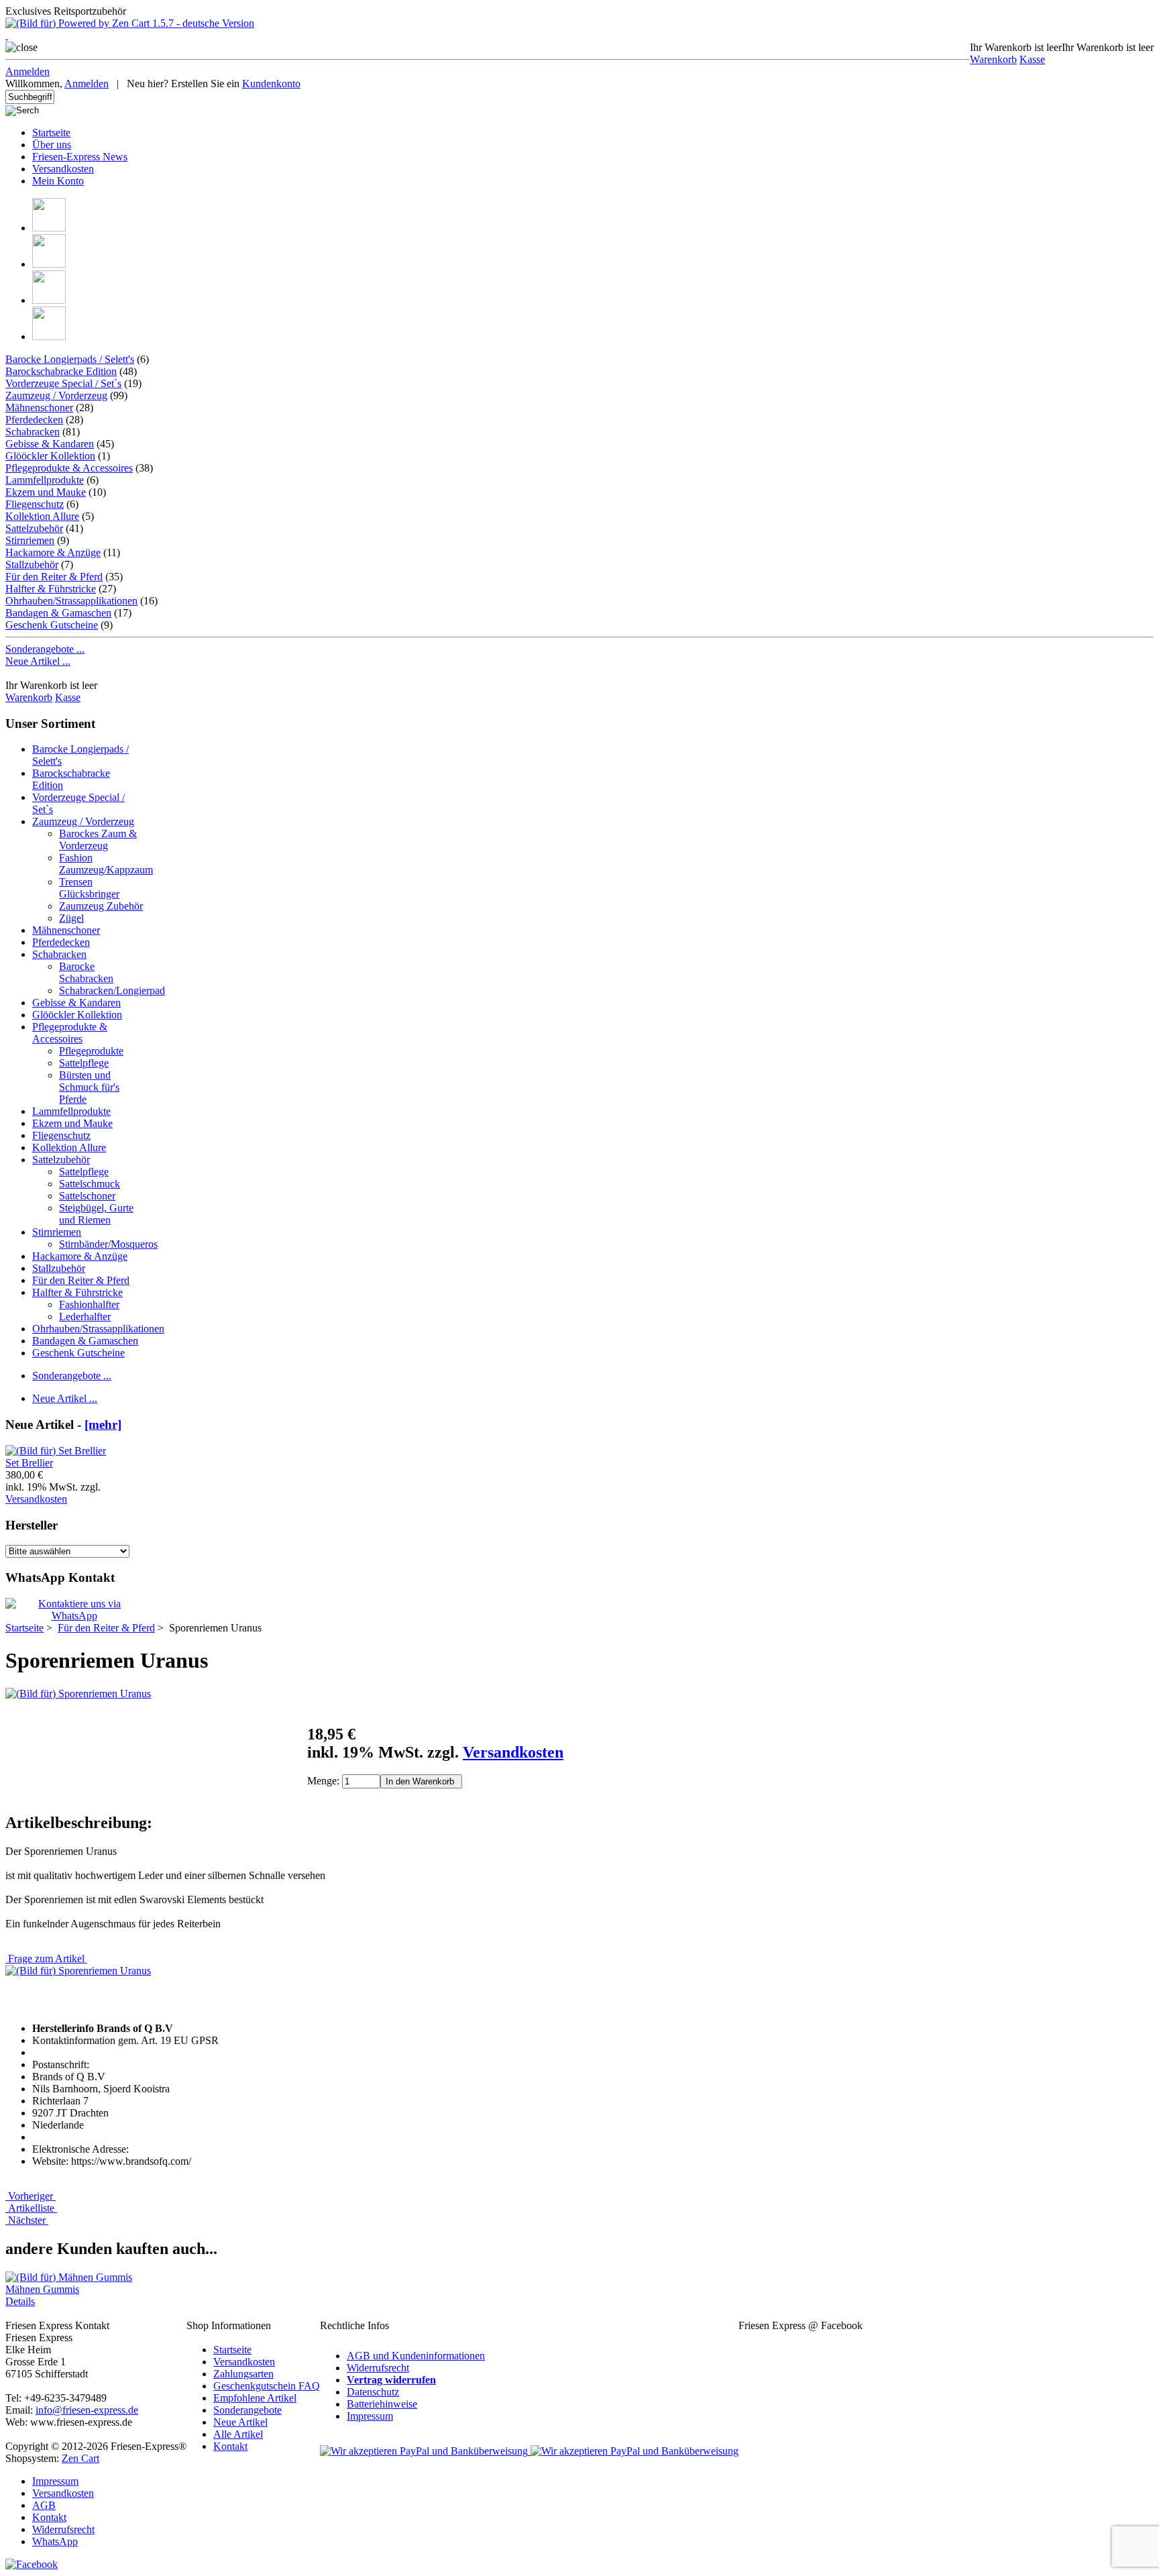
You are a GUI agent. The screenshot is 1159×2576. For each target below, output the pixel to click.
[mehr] (103, 1425)
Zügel (71, 918)
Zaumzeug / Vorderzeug (56, 395)
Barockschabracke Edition (61, 371)
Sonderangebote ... (45, 649)
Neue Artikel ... (38, 661)
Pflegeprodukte (91, 1051)
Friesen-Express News (80, 157)
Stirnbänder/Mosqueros (108, 1244)
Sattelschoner (87, 1196)
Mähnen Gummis (42, 2289)
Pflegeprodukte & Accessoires (69, 468)
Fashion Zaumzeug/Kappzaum (106, 864)
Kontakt (230, 2446)
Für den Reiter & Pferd (81, 1280)
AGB (44, 2505)
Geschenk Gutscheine (52, 625)
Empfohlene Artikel (255, 2398)
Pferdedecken (34, 420)
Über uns (52, 145)
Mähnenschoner (39, 408)
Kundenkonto (271, 84)
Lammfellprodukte (45, 480)
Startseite (51, 132)
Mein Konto (58, 181)
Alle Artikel (238, 2434)
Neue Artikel (240, 2422)
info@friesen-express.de (87, 2410)
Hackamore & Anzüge (53, 552)
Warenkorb (993, 59)
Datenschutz (373, 2392)
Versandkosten (63, 169)
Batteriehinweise (382, 2404)
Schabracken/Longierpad (112, 990)
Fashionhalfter (89, 1304)
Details (20, 2301)
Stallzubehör (32, 565)
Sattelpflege (84, 1063)
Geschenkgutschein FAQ (267, 2386)
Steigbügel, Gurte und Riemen (96, 1214)
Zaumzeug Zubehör (101, 906)
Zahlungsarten (243, 2374)
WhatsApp (55, 2541)
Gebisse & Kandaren (50, 444)
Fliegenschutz (35, 504)
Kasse (1032, 59)
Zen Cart (80, 2458)
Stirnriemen (30, 540)
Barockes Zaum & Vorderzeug (98, 840)
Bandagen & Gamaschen (58, 613)
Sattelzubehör (34, 528)
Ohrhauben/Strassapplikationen (71, 601)
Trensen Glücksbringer (89, 888)
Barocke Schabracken (86, 972)
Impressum (370, 2416)
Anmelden (27, 71)
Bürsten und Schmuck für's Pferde (89, 1087)
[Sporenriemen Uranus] (78, 1694)
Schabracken (33, 432)
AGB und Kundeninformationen (416, 2356)
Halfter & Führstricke (51, 589)
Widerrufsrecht (378, 2368)
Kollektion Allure (42, 516)
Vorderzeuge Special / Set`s (63, 383)
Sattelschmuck (90, 1184)
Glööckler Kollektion (50, 456)
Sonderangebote (247, 2410)
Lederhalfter (85, 1317)
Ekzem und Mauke (46, 492)
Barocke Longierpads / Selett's (70, 359)
